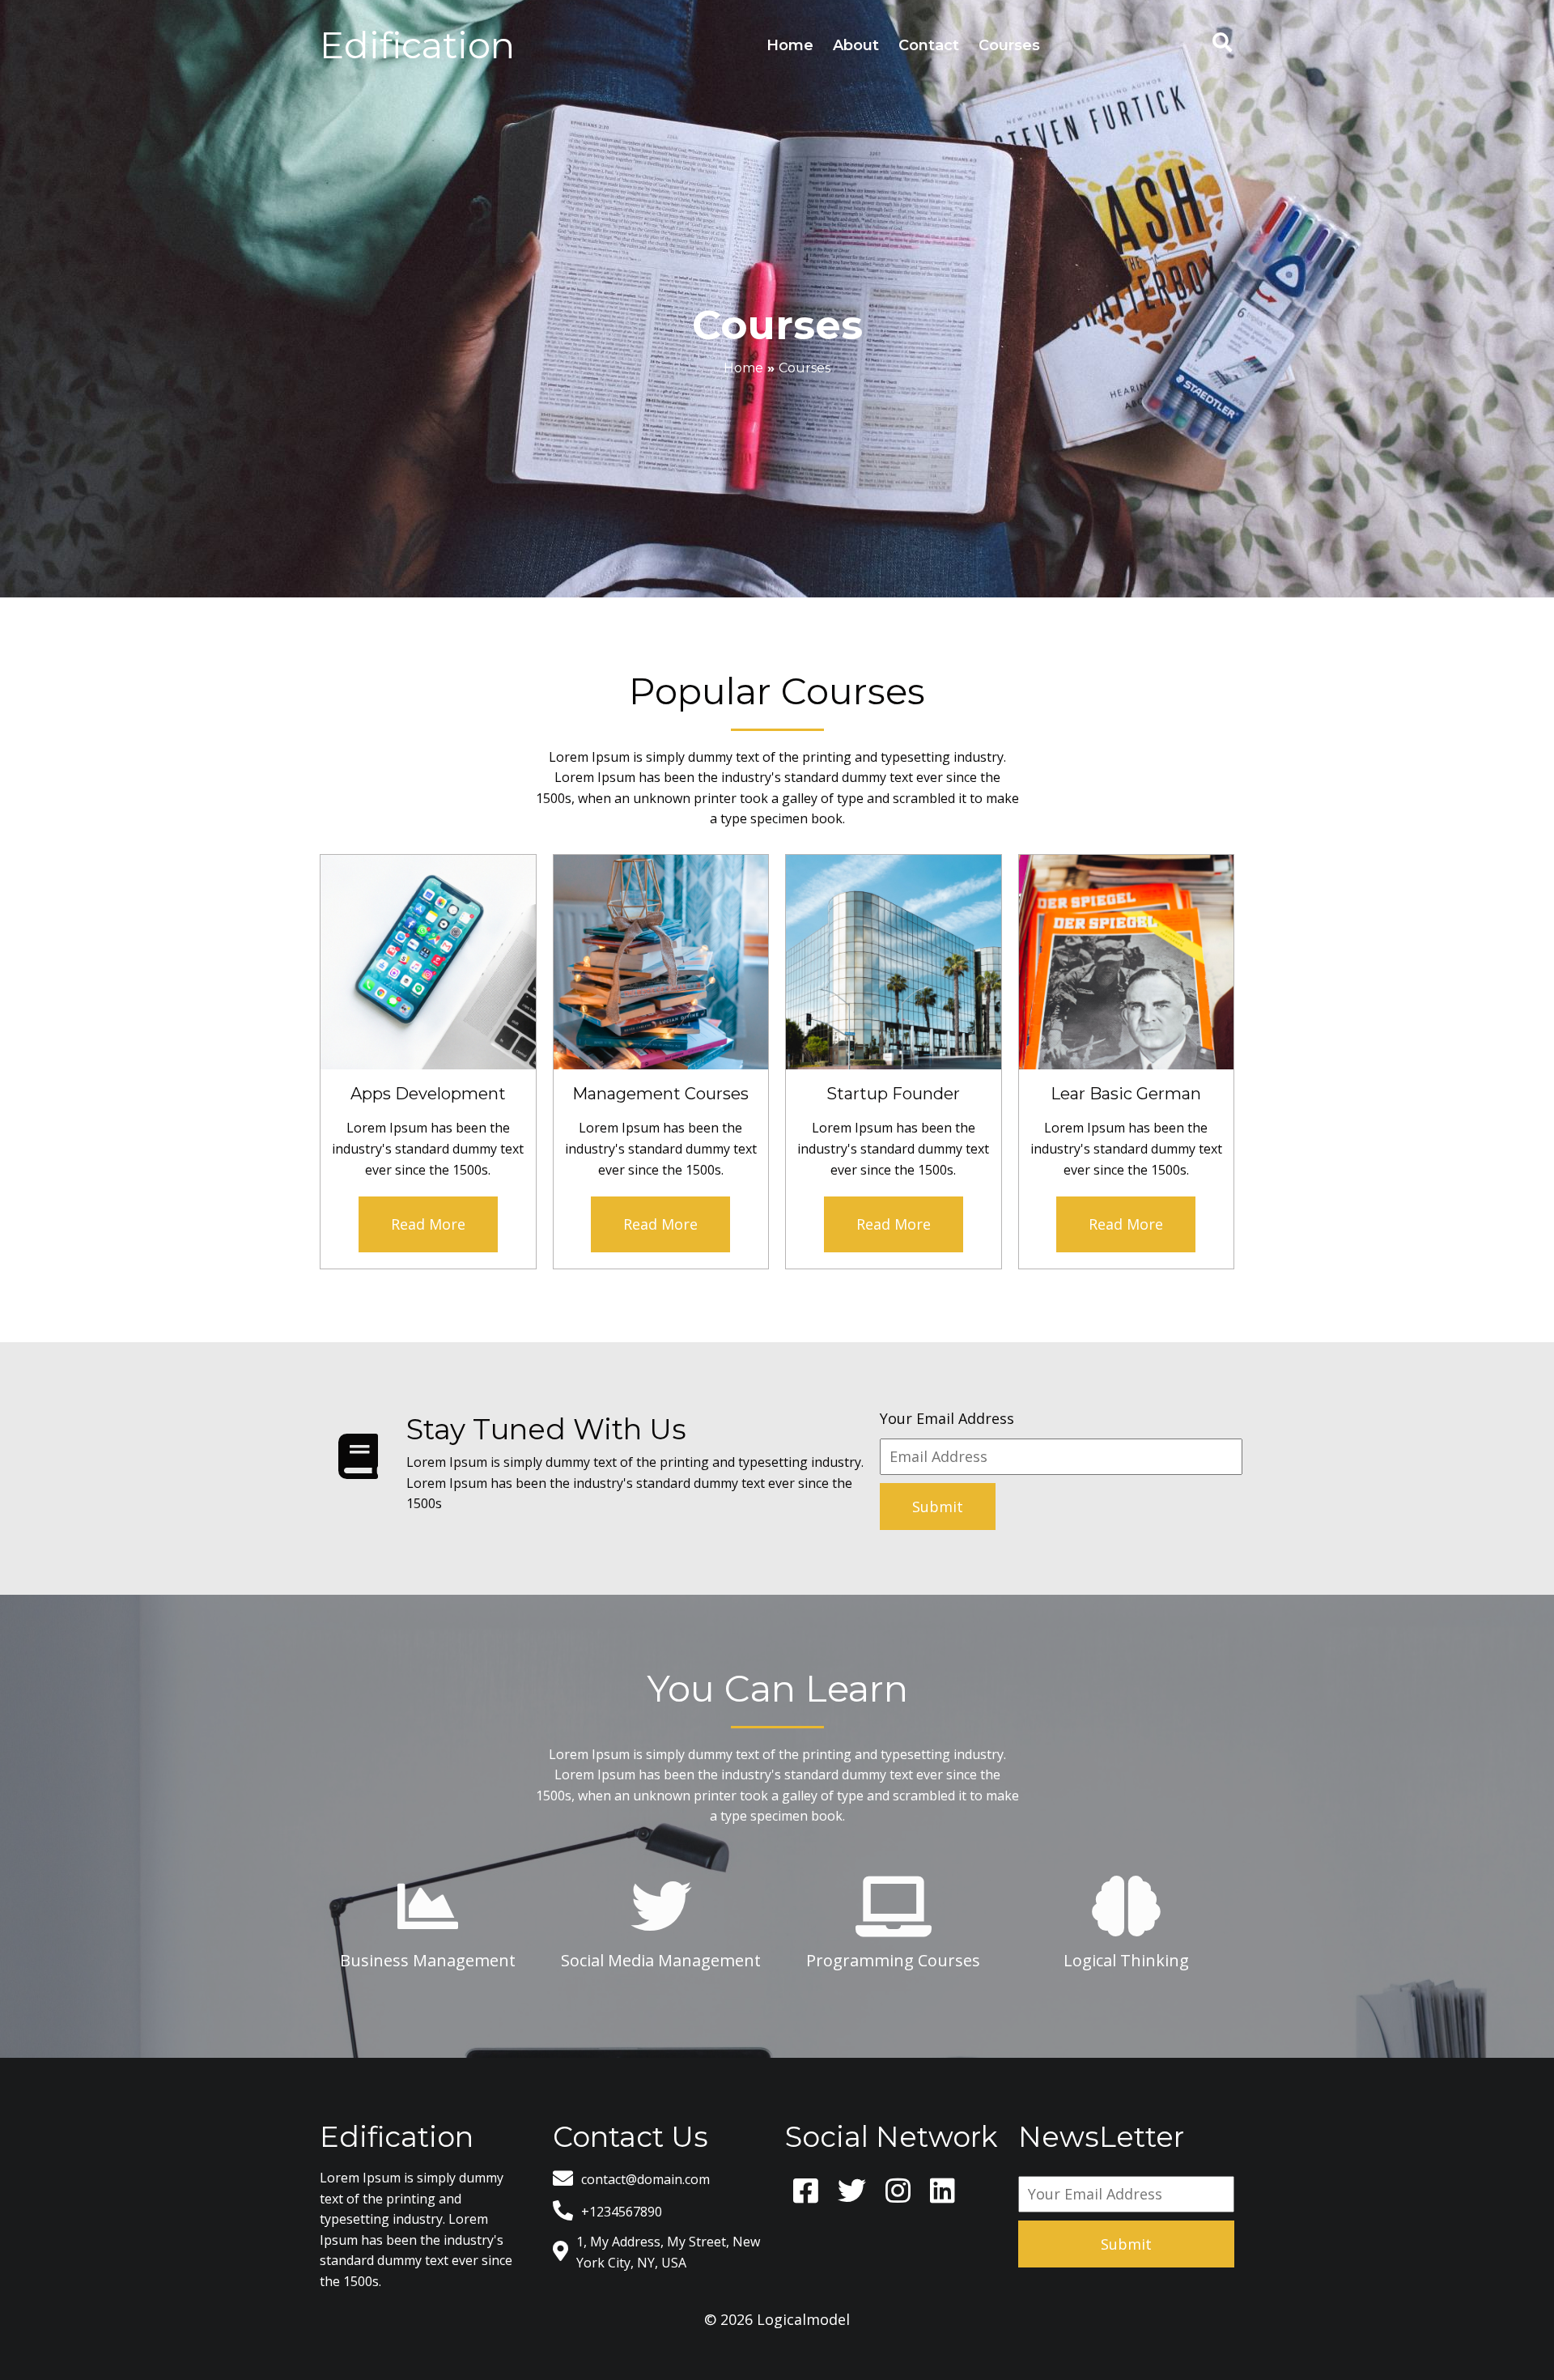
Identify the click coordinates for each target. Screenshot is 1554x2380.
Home (743, 368)
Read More (428, 1224)
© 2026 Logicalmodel (777, 2319)
